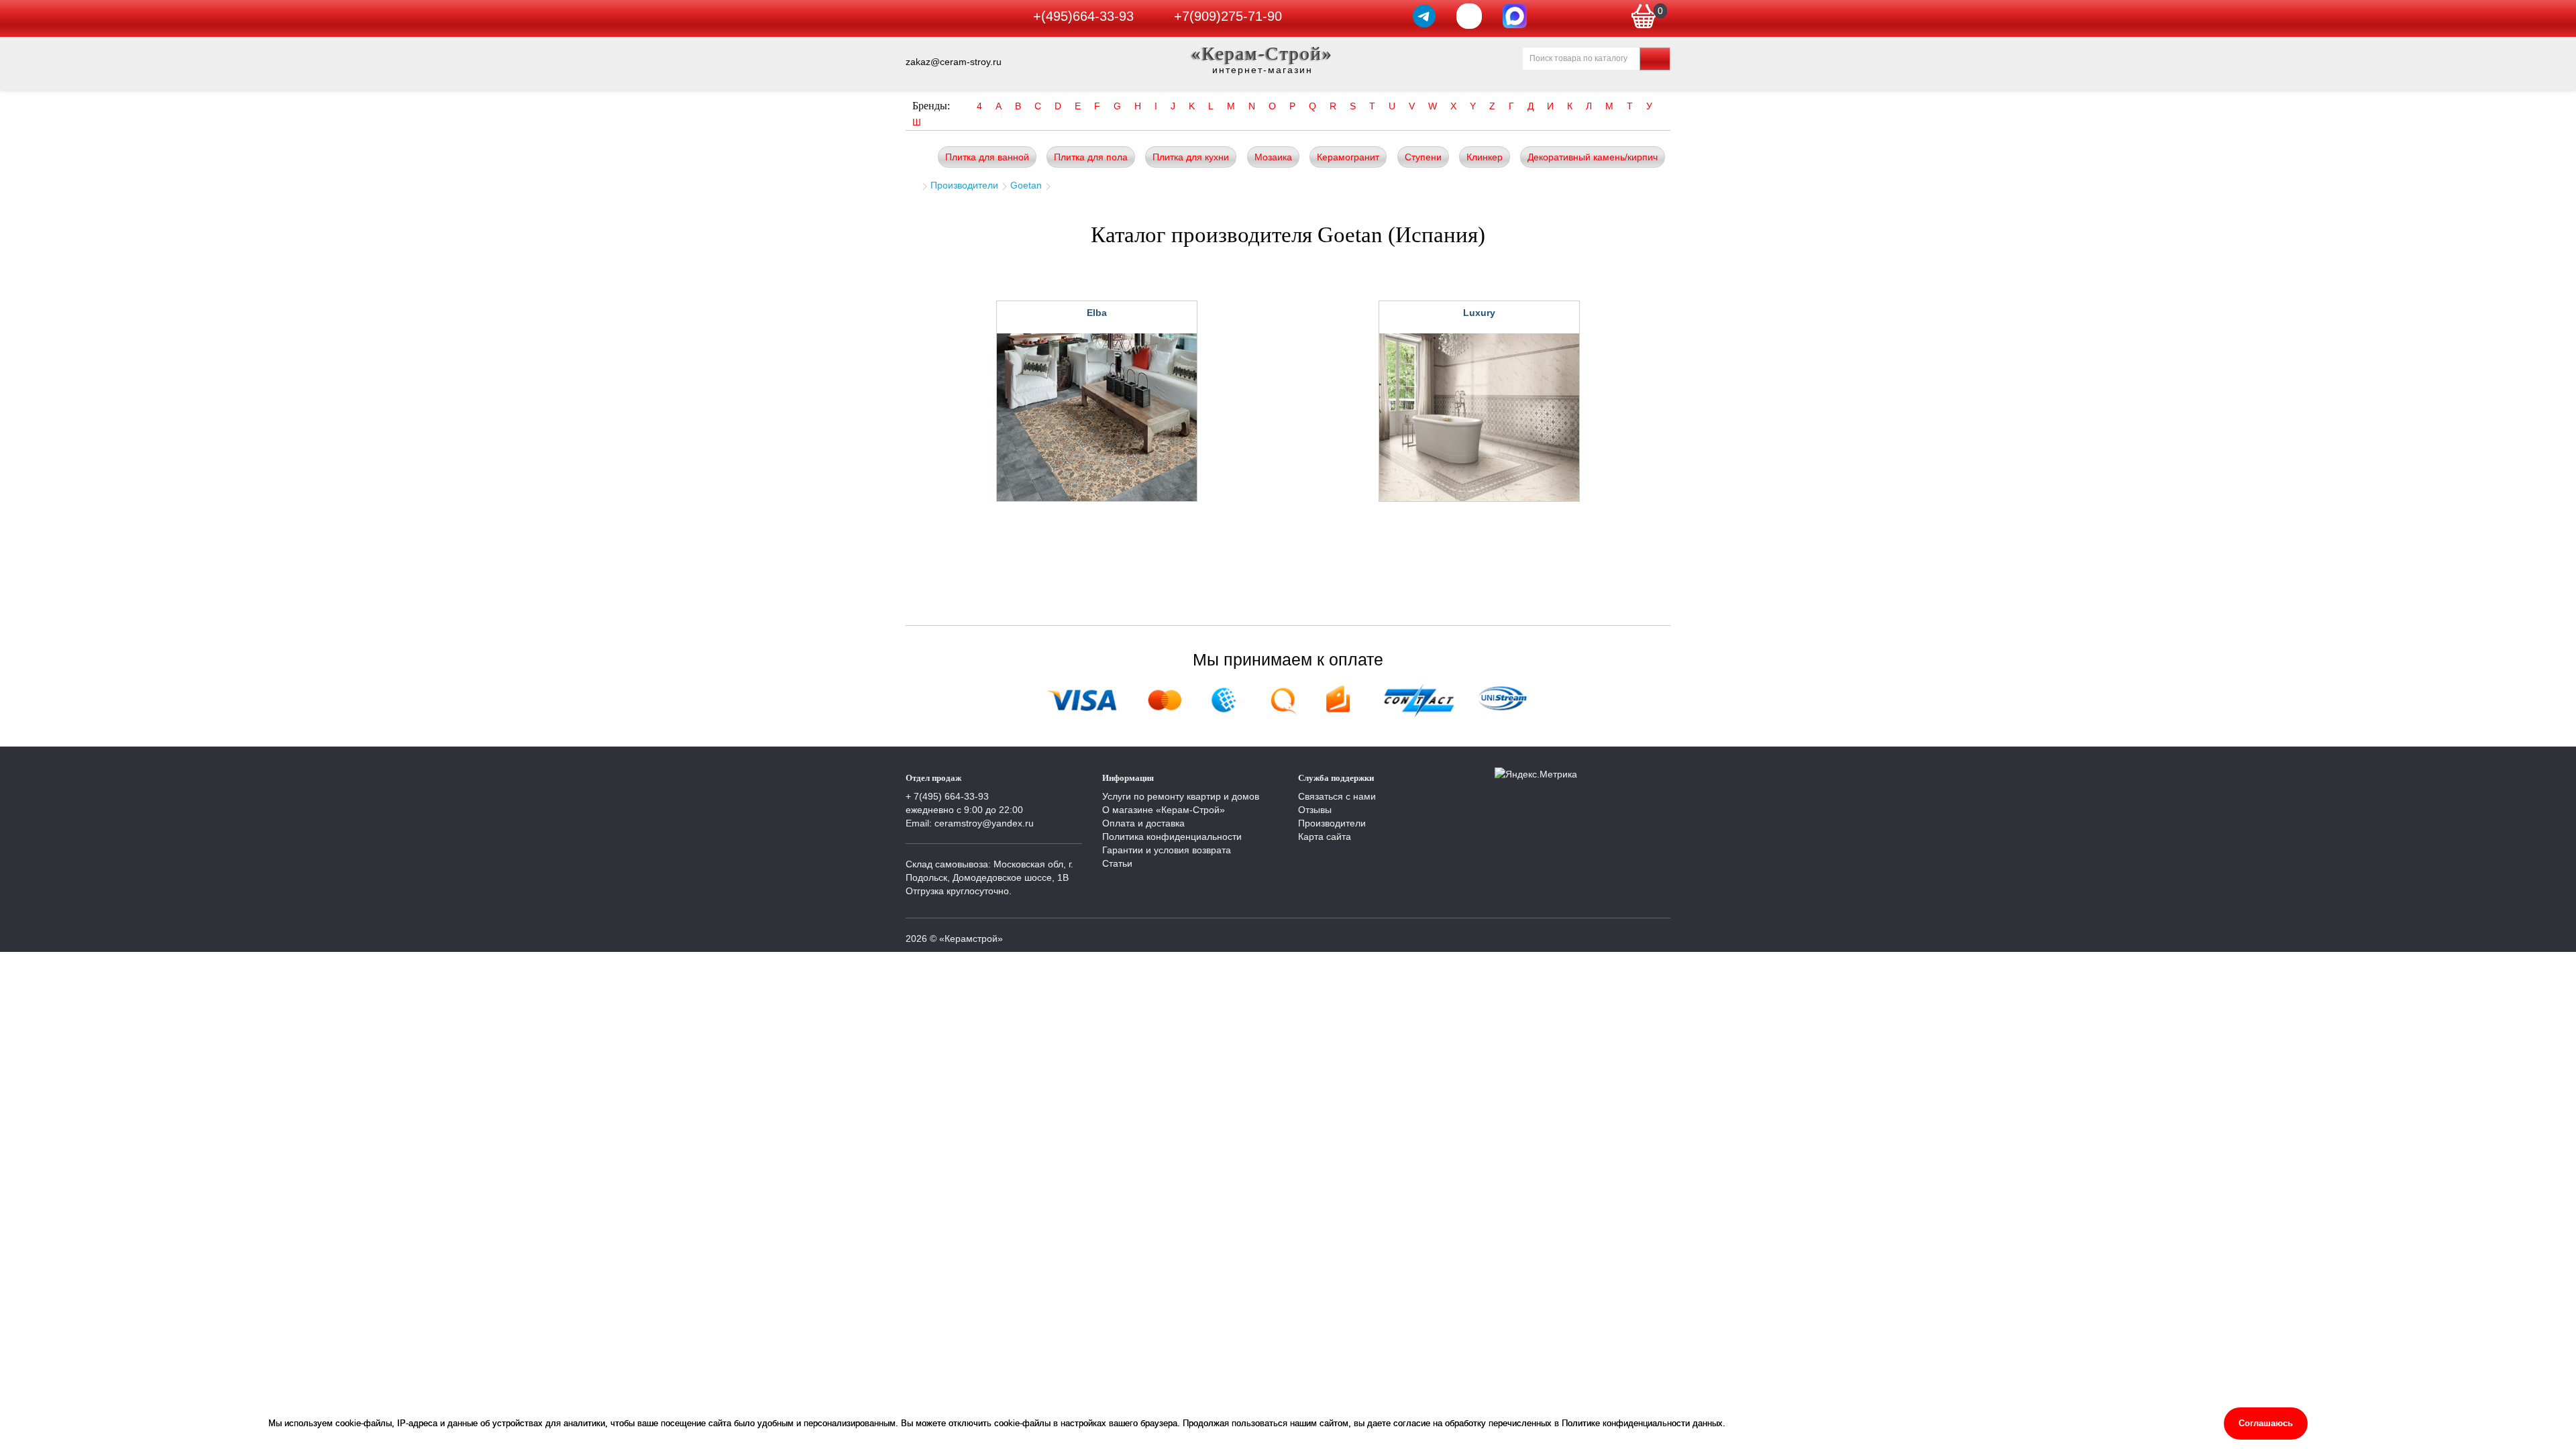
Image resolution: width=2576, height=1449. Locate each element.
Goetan (1026, 185)
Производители (964, 185)
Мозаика (1273, 157)
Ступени (1423, 157)
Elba (1097, 313)
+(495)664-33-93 (1083, 16)
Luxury (1479, 313)
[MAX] (1515, 16)
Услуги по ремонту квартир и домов (1181, 796)
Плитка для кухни (1191, 157)
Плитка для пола (1091, 157)
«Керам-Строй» (1262, 53)
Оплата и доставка (1143, 823)
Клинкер (1485, 157)
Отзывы (1315, 810)
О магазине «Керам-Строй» (1164, 810)
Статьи (1117, 863)
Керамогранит (1348, 157)
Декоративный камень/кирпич (1593, 157)
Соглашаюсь (2266, 1423)
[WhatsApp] (1469, 16)
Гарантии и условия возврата (1167, 850)
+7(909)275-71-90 (1228, 16)
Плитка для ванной (987, 157)
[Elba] (1097, 417)
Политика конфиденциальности (1172, 837)
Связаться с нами (1337, 796)
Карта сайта (1325, 837)
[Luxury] (1479, 417)
